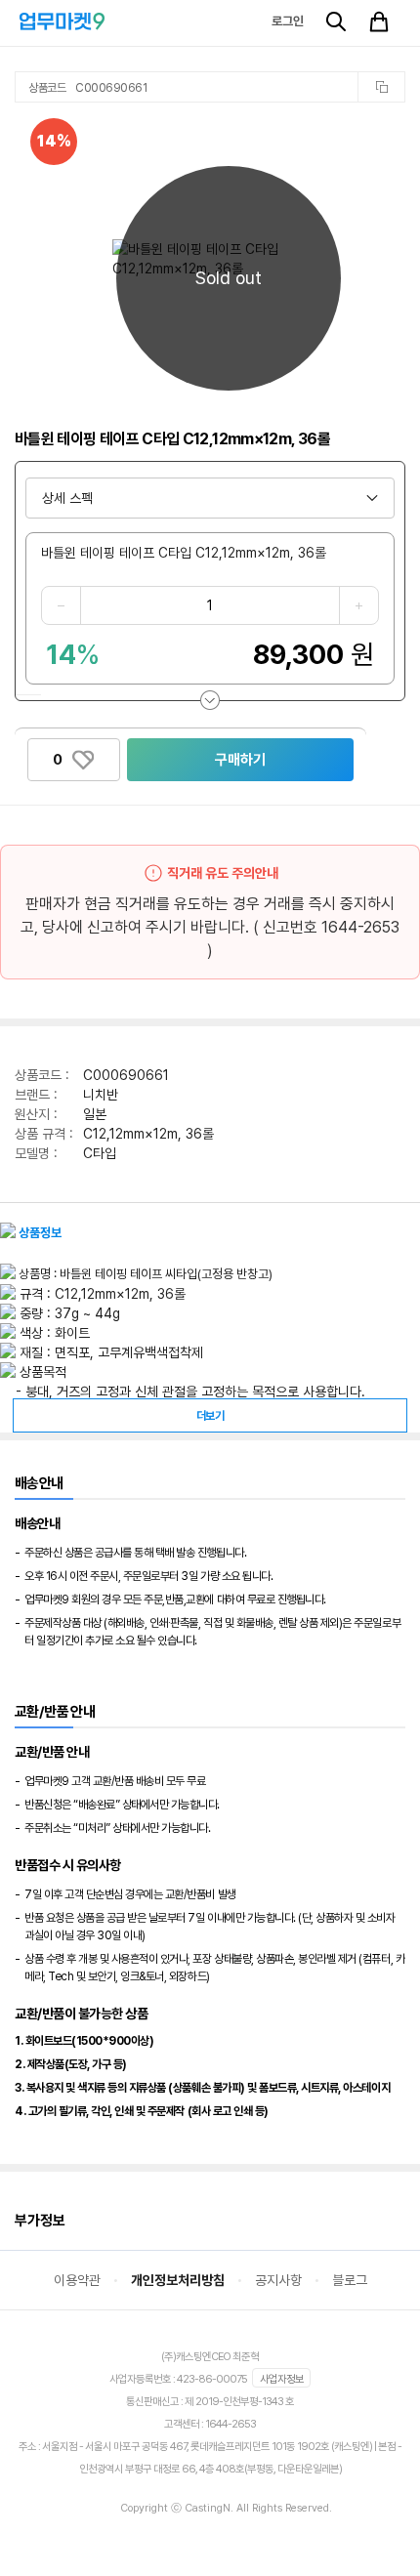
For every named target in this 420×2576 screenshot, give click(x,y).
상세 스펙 (67, 498)
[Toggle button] (210, 700)
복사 (381, 87)
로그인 (288, 21)
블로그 (350, 2280)
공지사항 (278, 2280)
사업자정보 (282, 2379)
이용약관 (77, 2280)
